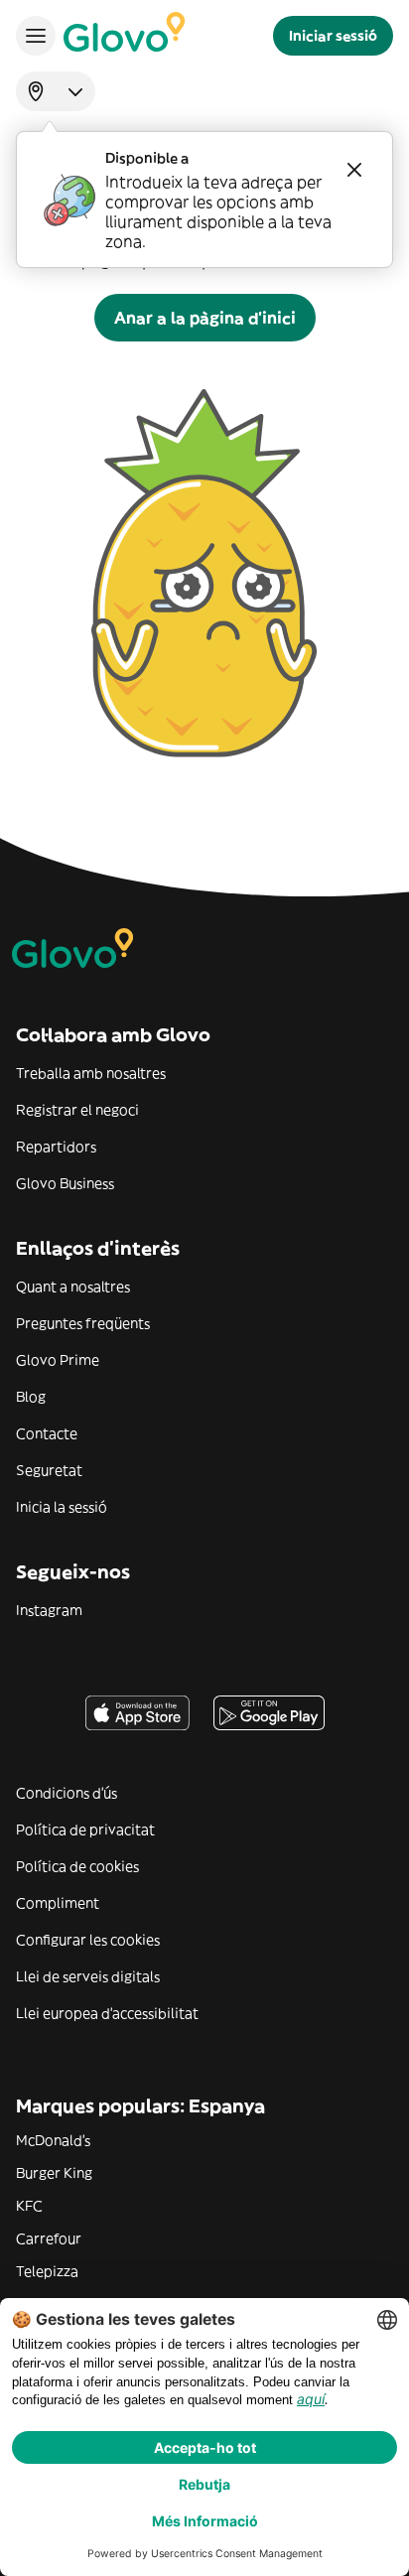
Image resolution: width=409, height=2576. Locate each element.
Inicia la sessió (62, 1507)
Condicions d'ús (67, 1793)
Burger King (54, 2173)
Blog (31, 1397)
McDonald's (53, 2140)
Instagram (49, 1610)
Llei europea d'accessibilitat (107, 2013)
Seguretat (49, 1470)
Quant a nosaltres (73, 1287)
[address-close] (354, 170)
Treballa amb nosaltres (91, 1073)
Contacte (47, 1433)
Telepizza (47, 2271)
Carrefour (49, 2238)
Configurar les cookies (88, 1940)
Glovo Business (65, 1183)
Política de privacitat (85, 1830)
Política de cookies (77, 1866)
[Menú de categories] (36, 36)
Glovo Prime (58, 1360)
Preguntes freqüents (83, 1323)
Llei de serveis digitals (88, 1976)
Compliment (58, 1903)
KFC (29, 2206)
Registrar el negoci (77, 1110)
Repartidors (56, 1147)
